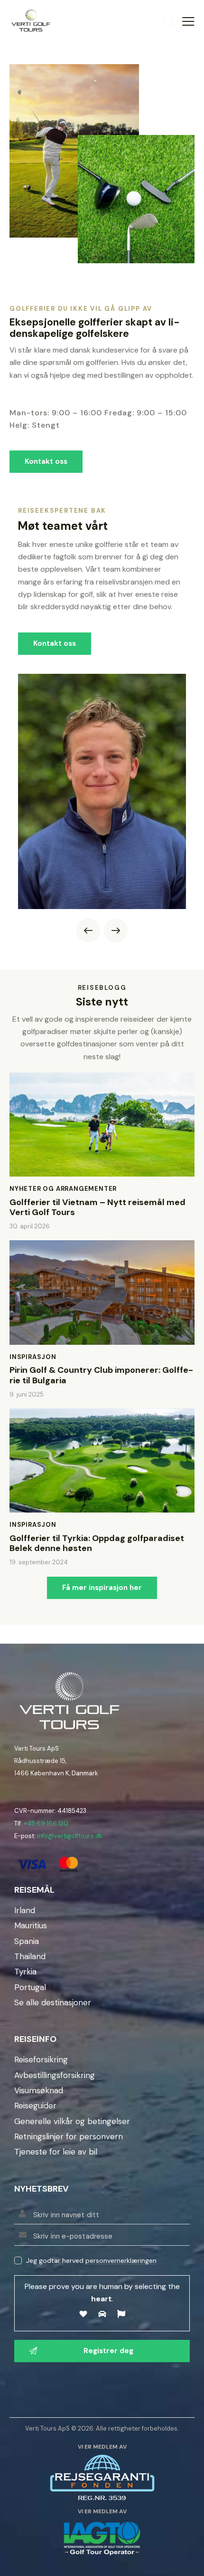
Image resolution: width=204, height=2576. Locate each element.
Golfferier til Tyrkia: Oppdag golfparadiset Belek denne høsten (97, 1544)
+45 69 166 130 (46, 1824)
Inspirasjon (33, 1357)
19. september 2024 (39, 1562)
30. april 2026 (30, 1226)
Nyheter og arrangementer (63, 1189)
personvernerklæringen (121, 2261)
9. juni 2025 (27, 1394)
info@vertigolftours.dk (70, 1836)
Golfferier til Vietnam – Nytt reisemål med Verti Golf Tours (97, 1208)
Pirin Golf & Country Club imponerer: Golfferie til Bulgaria (101, 1375)
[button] (88, 930)
